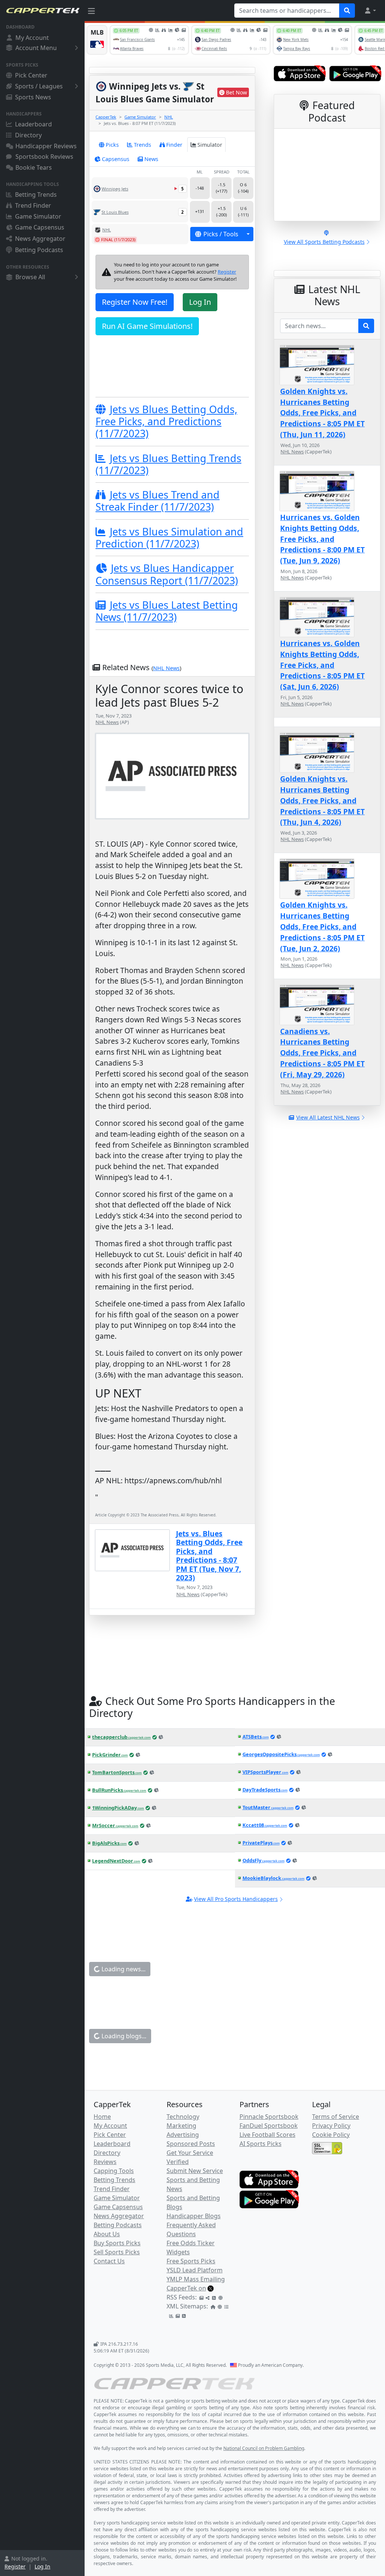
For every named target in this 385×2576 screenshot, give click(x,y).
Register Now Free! (135, 302)
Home (102, 2117)
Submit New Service (195, 2171)
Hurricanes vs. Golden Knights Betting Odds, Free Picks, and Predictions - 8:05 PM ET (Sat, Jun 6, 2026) (322, 665)
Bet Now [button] (236, 92)
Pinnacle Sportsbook (269, 2117)
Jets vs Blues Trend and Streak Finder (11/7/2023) (158, 501)
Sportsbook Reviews (44, 157)
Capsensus (116, 159)
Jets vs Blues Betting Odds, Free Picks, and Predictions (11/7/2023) (166, 421)
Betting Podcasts (39, 250)
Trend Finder (33, 205)
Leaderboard (33, 124)
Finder (174, 145)
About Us (107, 2234)
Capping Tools (114, 2171)
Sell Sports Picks (117, 2252)
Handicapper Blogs (194, 2216)
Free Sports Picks (191, 2261)
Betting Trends (36, 195)
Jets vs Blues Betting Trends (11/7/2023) (168, 464)
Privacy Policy (331, 2126)
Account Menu (36, 48)
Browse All (30, 277)
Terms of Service (336, 2117)
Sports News (33, 97)
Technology (183, 2117)
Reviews (105, 2162)
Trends (142, 145)
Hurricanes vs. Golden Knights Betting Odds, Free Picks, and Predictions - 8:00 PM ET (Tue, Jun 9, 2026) (322, 539)
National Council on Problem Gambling (264, 2448)
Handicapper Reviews (46, 146)
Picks (112, 145)
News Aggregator (40, 239)
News (151, 159)
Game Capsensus (40, 227)
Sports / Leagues (39, 86)
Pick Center (31, 75)
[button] (370, 11)
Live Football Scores (268, 2135)
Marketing (181, 2126)
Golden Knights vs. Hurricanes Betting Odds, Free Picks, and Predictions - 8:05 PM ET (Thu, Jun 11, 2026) (322, 413)
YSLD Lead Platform (195, 2270)
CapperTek (106, 117)
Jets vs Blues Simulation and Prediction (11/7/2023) (169, 538)
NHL (169, 117)
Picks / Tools (221, 234)
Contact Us (109, 2261)
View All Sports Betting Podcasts (324, 242)
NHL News (166, 668)
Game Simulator (38, 216)
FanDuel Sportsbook (269, 2126)
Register (15, 2566)
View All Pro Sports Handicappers (236, 1899)
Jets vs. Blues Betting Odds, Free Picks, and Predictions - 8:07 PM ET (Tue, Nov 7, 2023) (209, 1556)
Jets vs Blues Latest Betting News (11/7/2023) (167, 611)
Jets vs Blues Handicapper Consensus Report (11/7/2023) (167, 574)
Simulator (210, 145)
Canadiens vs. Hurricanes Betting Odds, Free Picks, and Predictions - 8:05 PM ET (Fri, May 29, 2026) (322, 1053)
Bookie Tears (34, 167)
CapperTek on (186, 2288)
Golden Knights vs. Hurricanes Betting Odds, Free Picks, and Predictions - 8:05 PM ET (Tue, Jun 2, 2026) (322, 926)
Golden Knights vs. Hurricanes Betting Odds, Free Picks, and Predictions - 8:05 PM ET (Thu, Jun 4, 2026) (322, 800)
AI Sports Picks (261, 2144)
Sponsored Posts (191, 2144)
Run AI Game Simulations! (147, 326)
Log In (42, 2566)
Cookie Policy (331, 2135)
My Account (32, 38)
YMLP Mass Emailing (196, 2279)
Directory (28, 135)
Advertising (183, 2135)
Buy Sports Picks (117, 2243)
